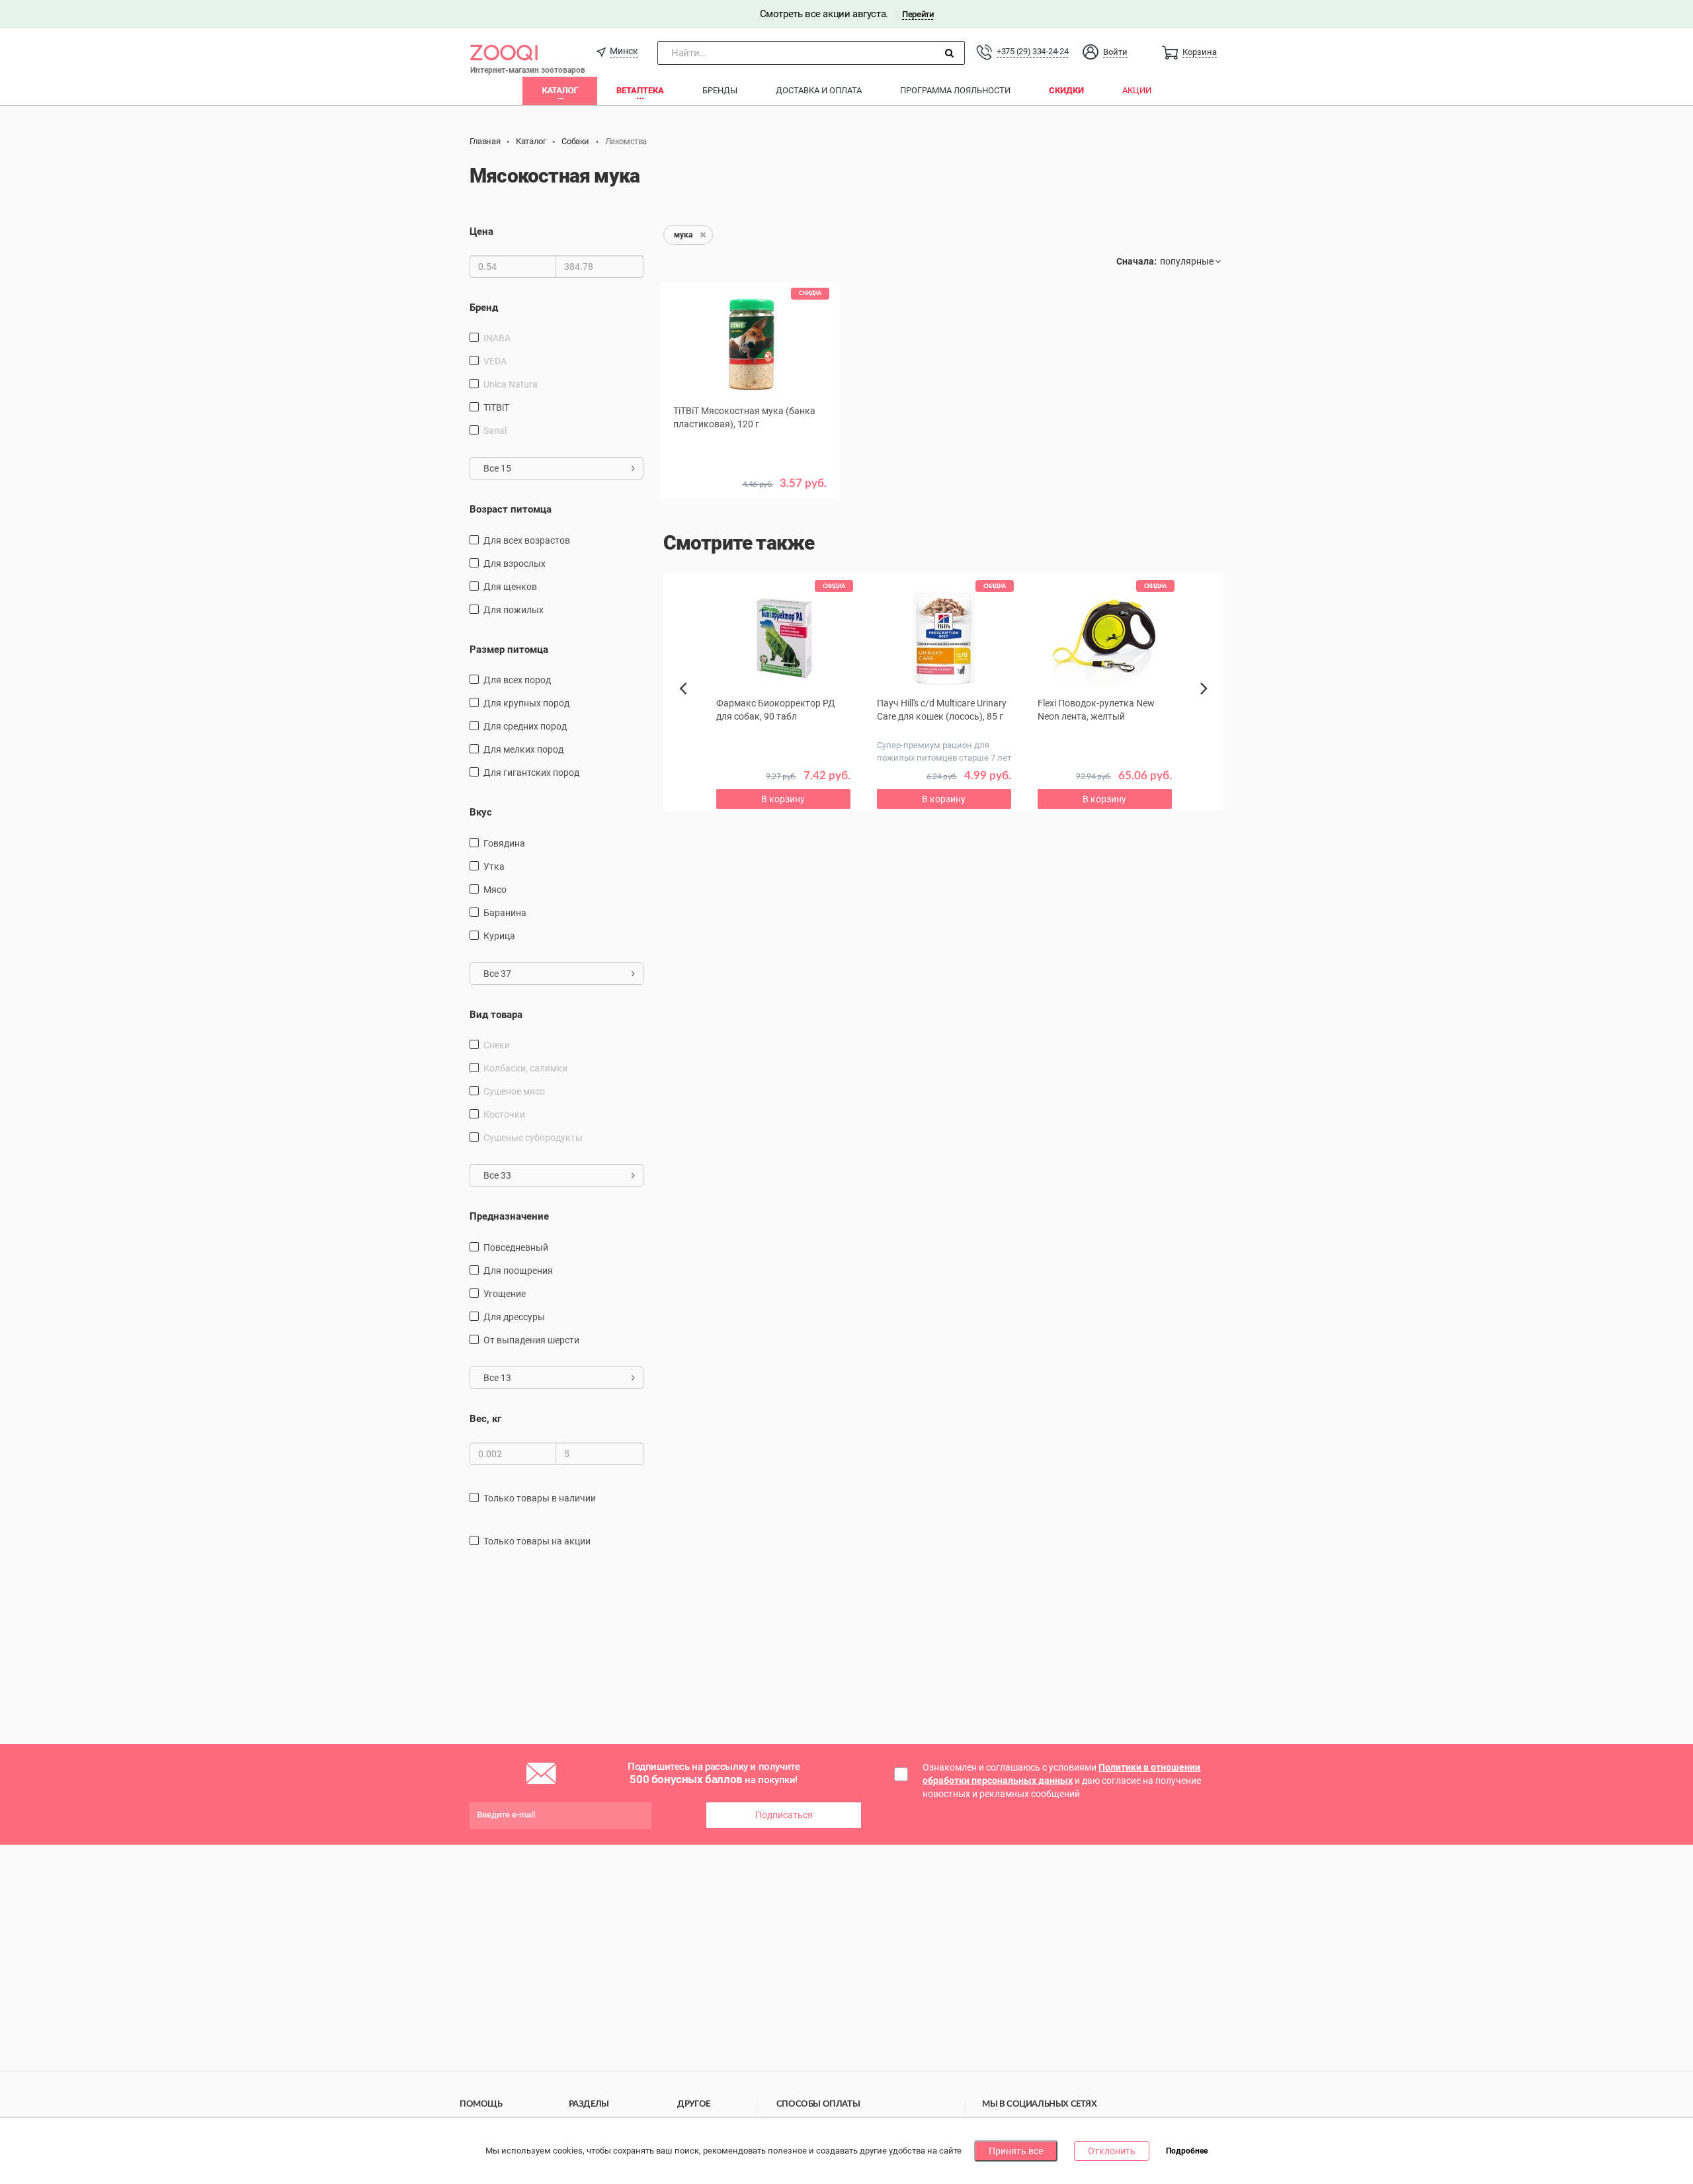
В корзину (783, 799)
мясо (495, 890)
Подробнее (1187, 2152)
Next (1206, 703)
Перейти (918, 14)
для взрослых (515, 564)
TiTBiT (496, 407)
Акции (1137, 90)
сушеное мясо (514, 1091)
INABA (497, 338)
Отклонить (1112, 2151)
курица (499, 936)
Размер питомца (509, 650)
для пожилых (514, 610)
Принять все (1016, 2151)
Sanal (495, 431)
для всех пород (517, 680)
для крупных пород (526, 703)
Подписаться (784, 1815)
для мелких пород (523, 749)
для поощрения (518, 1271)
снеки (497, 1045)
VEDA (495, 361)
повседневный (516, 1247)
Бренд (484, 308)
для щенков (510, 587)
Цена (481, 231)
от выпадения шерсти (531, 1340)
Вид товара (496, 1015)
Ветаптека (640, 90)
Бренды (720, 90)
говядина (504, 843)
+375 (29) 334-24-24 (1032, 51)
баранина (505, 913)
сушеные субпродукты (533, 1138)
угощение (505, 1294)
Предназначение (509, 1216)
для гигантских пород (531, 773)
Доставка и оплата (819, 90)
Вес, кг (485, 1419)
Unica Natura (511, 384)
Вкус (481, 812)
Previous (690, 711)
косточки (504, 1114)
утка (494, 866)
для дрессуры (514, 1317)
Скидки (1066, 90)
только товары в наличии (540, 1498)
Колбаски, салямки (525, 1068)
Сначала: (1136, 261)
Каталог (560, 90)
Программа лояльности (955, 90)
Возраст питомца (511, 509)
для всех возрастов (527, 540)
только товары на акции (537, 1541)
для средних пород (525, 726)
